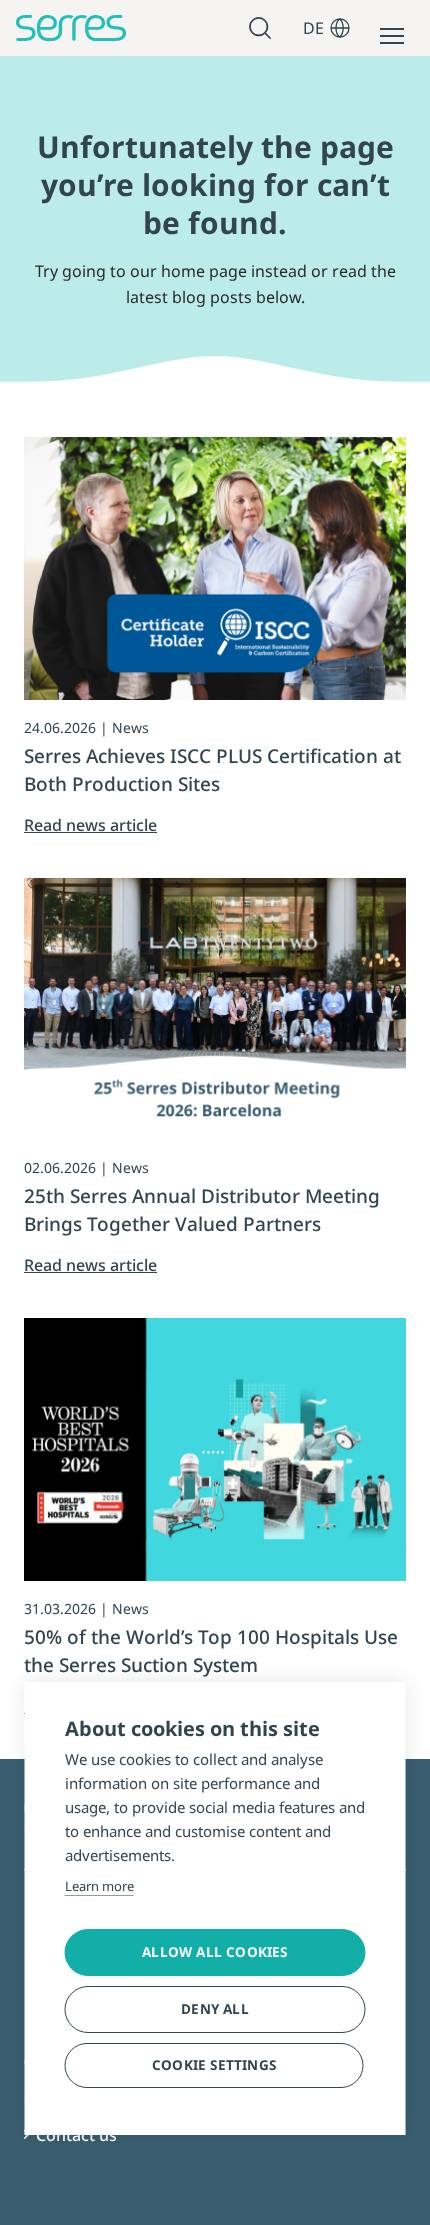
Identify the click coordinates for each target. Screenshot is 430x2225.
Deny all (215, 2009)
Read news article (90, 825)
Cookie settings (214, 2065)
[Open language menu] (340, 28)
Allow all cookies (214, 1952)
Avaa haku (263, 28)
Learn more (99, 1886)
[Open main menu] (392, 36)
